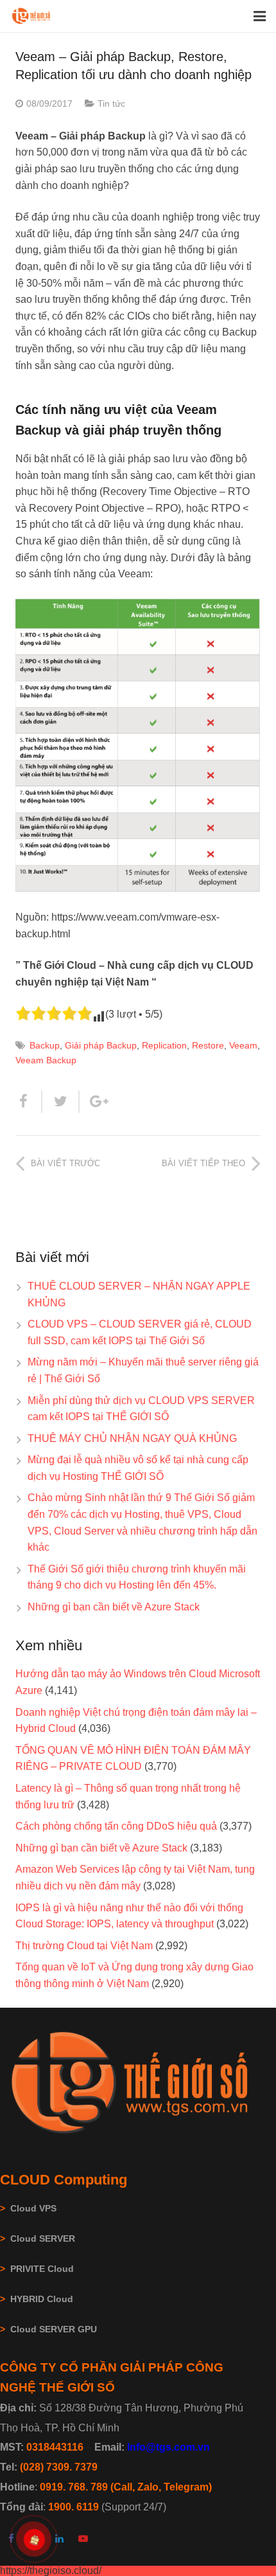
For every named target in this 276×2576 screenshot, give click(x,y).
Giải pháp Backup (101, 1045)
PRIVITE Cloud (42, 2269)
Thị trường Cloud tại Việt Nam (84, 1946)
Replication (164, 1045)
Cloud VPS (28, 2208)
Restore (208, 1045)
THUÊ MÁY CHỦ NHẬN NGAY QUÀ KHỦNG (132, 1438)
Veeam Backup (46, 1060)
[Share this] (29, 1102)
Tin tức (111, 104)
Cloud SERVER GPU (54, 2329)
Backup (45, 1045)
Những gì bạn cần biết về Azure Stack (114, 1607)
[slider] (54, 1013)
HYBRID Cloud (42, 2299)
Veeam (243, 1045)
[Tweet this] (61, 1102)
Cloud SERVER (43, 2238)
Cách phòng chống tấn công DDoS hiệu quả (116, 1826)
